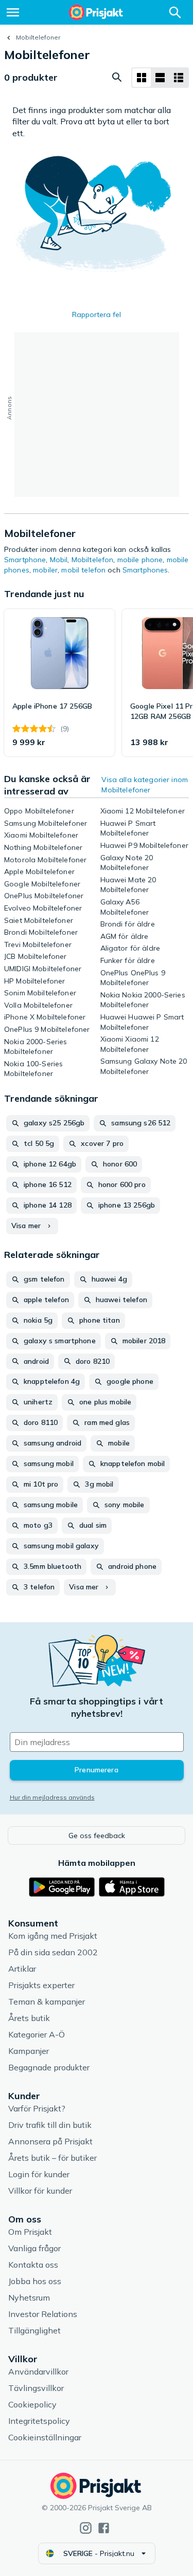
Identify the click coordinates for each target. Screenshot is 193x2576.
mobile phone (140, 560)
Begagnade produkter (49, 2067)
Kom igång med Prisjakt (53, 1936)
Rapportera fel (97, 314)
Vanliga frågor (34, 2248)
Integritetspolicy (39, 2421)
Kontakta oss (33, 2265)
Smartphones (145, 570)
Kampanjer (29, 2051)
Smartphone (25, 560)
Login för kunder (39, 2174)
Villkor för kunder (40, 2191)
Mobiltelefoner (38, 37)
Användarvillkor (38, 2371)
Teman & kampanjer (47, 2002)
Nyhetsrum (29, 2297)
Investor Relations (43, 2314)
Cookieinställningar (45, 2437)
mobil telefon (83, 570)
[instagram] (86, 2528)
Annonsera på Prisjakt (50, 2141)
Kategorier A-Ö (37, 2034)
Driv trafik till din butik (50, 2125)
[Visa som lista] (160, 78)
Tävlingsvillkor (36, 2388)
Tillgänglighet (34, 2330)
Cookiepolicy (32, 2404)
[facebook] (104, 2528)
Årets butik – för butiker (52, 2158)
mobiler (45, 570)
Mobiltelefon (93, 560)
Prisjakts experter (41, 1985)
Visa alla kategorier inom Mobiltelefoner (145, 785)
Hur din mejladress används (52, 1797)
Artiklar (22, 1969)
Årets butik (29, 2018)
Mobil (59, 560)
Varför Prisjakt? (37, 2108)
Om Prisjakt (30, 2232)
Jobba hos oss (35, 2281)
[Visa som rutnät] (142, 78)
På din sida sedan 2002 (53, 1952)
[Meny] (13, 12)
